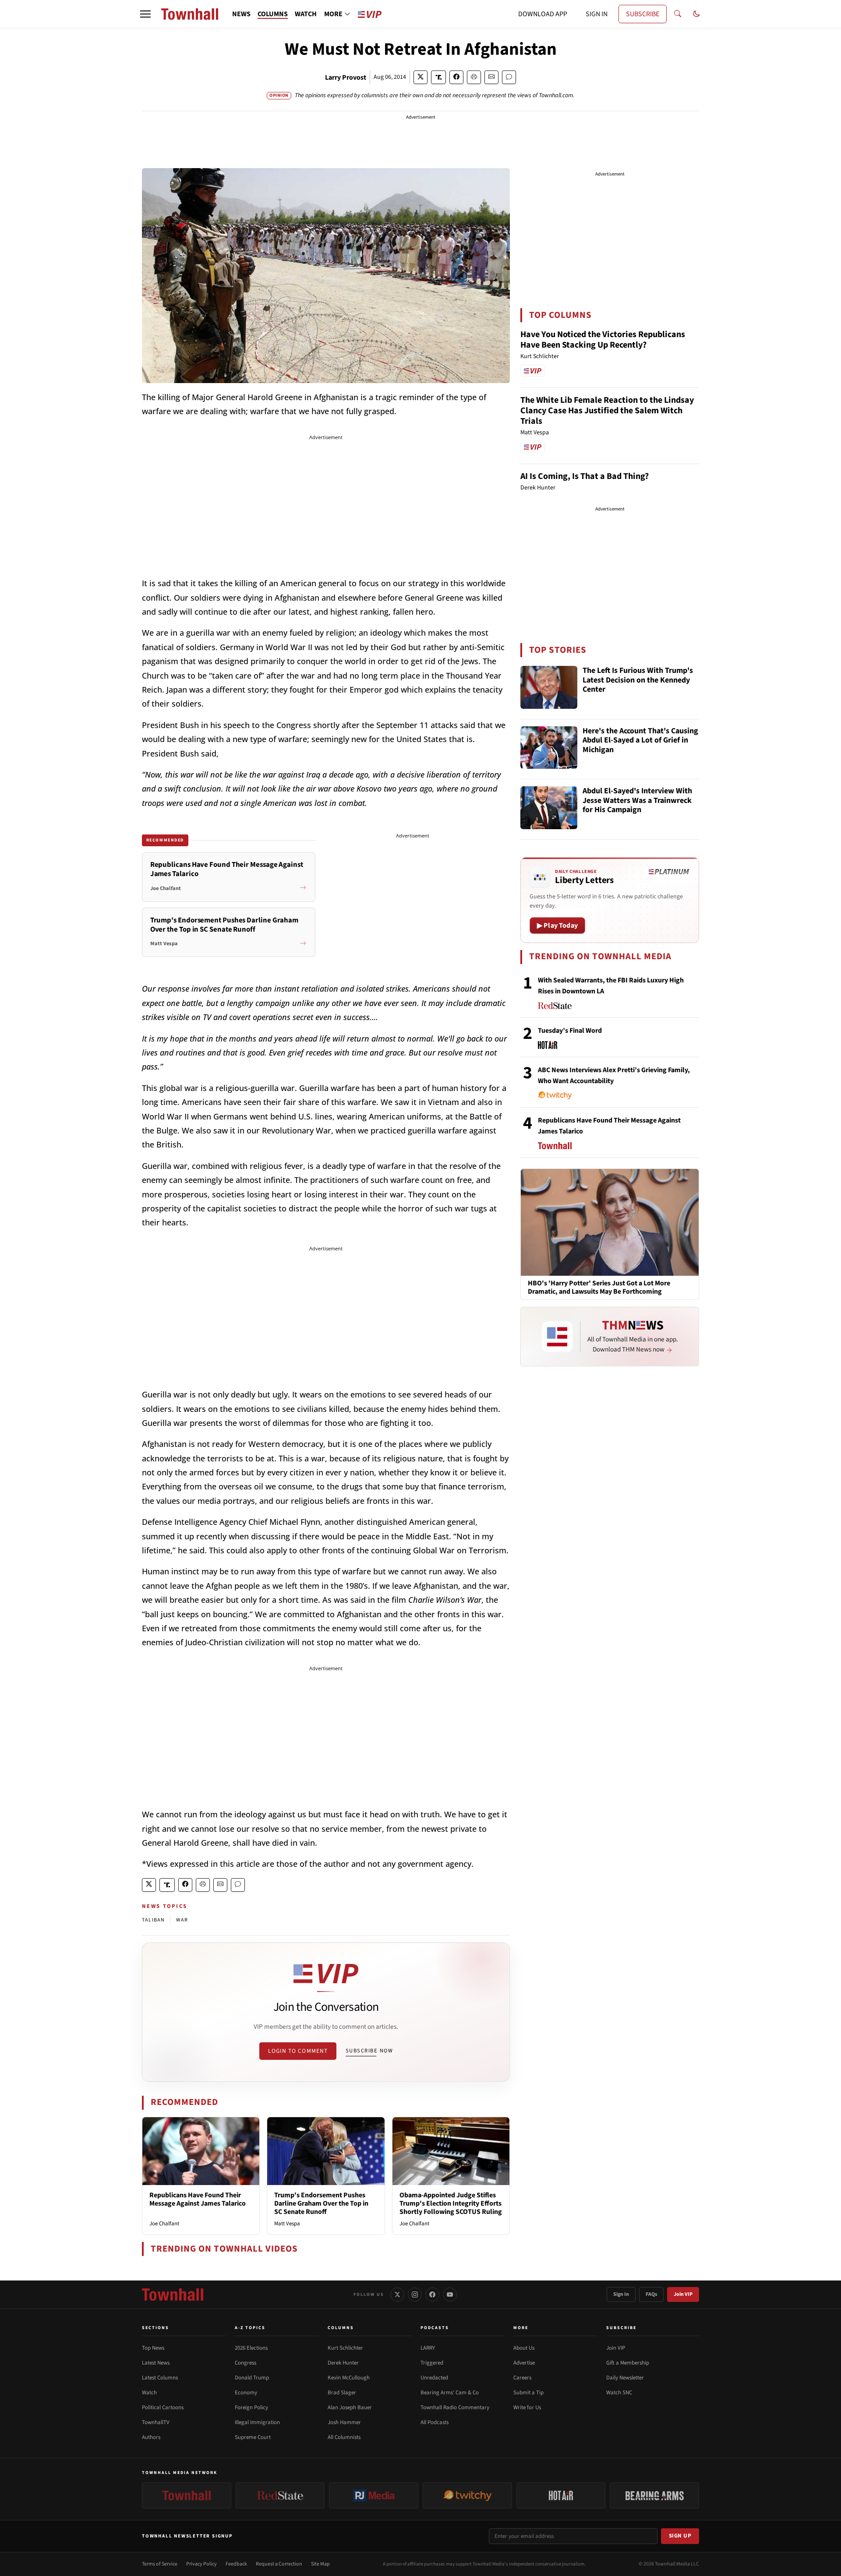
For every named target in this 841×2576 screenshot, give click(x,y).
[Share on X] (420, 77)
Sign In (621, 2294)
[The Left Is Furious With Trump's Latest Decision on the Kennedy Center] (549, 687)
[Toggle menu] (145, 14)
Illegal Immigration (257, 2422)
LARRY (428, 2348)
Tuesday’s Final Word (570, 1031)
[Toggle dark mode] (696, 14)
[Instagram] (415, 2294)
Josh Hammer (344, 2422)
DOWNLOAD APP (543, 14)
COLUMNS (273, 14)
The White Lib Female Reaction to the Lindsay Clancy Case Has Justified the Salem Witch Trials (607, 411)
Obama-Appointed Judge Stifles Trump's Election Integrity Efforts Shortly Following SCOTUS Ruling (451, 2203)
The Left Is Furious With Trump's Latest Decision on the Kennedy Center (638, 680)
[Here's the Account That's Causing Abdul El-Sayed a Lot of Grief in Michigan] (549, 748)
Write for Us (527, 2407)
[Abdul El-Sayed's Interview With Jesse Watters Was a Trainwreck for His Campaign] (549, 808)
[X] (397, 2294)
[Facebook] (432, 2294)
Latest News (156, 2363)
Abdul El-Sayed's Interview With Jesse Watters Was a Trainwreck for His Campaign (637, 801)
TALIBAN (153, 1920)
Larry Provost (346, 77)
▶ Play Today (557, 926)
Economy (246, 2393)
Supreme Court (253, 2437)
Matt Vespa (287, 2224)
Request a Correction (279, 2564)
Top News (153, 2348)
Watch (149, 2393)
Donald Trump (252, 2378)
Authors (151, 2437)
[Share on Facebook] (456, 77)
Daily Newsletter (625, 2378)
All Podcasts (435, 2422)
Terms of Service (160, 2564)
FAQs (651, 2294)
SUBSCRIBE (643, 14)
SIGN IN (597, 14)
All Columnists (344, 2437)
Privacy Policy (201, 2564)
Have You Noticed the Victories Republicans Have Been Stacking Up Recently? (603, 340)
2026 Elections (251, 2348)
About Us (524, 2348)
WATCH (306, 14)
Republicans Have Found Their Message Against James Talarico (198, 2199)
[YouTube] (450, 2294)
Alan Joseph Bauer (350, 2407)
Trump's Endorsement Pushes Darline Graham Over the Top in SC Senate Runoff (321, 2203)
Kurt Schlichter (345, 2348)
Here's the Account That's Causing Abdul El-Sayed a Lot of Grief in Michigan (640, 741)
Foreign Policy (251, 2407)
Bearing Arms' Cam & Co (450, 2393)
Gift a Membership (628, 2363)
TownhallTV (156, 2422)
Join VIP (683, 2294)
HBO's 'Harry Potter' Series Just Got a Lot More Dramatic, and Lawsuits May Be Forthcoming (599, 1288)
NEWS (241, 14)
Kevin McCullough (349, 2378)
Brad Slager (342, 2393)
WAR (182, 1920)
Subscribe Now (369, 2051)
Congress (246, 2363)
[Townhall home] (173, 2294)
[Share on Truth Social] (439, 77)
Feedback (236, 2564)
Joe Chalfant (164, 2224)
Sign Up (680, 2536)
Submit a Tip (528, 2393)
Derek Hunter (343, 2363)
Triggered (432, 2363)
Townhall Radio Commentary (455, 2407)
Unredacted (434, 2378)
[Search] (678, 14)
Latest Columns (160, 2378)
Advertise (524, 2363)
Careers (522, 2378)
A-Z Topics (250, 2328)
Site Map (320, 2564)
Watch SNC (619, 2393)
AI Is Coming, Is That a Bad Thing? (585, 476)
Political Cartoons (163, 2407)
